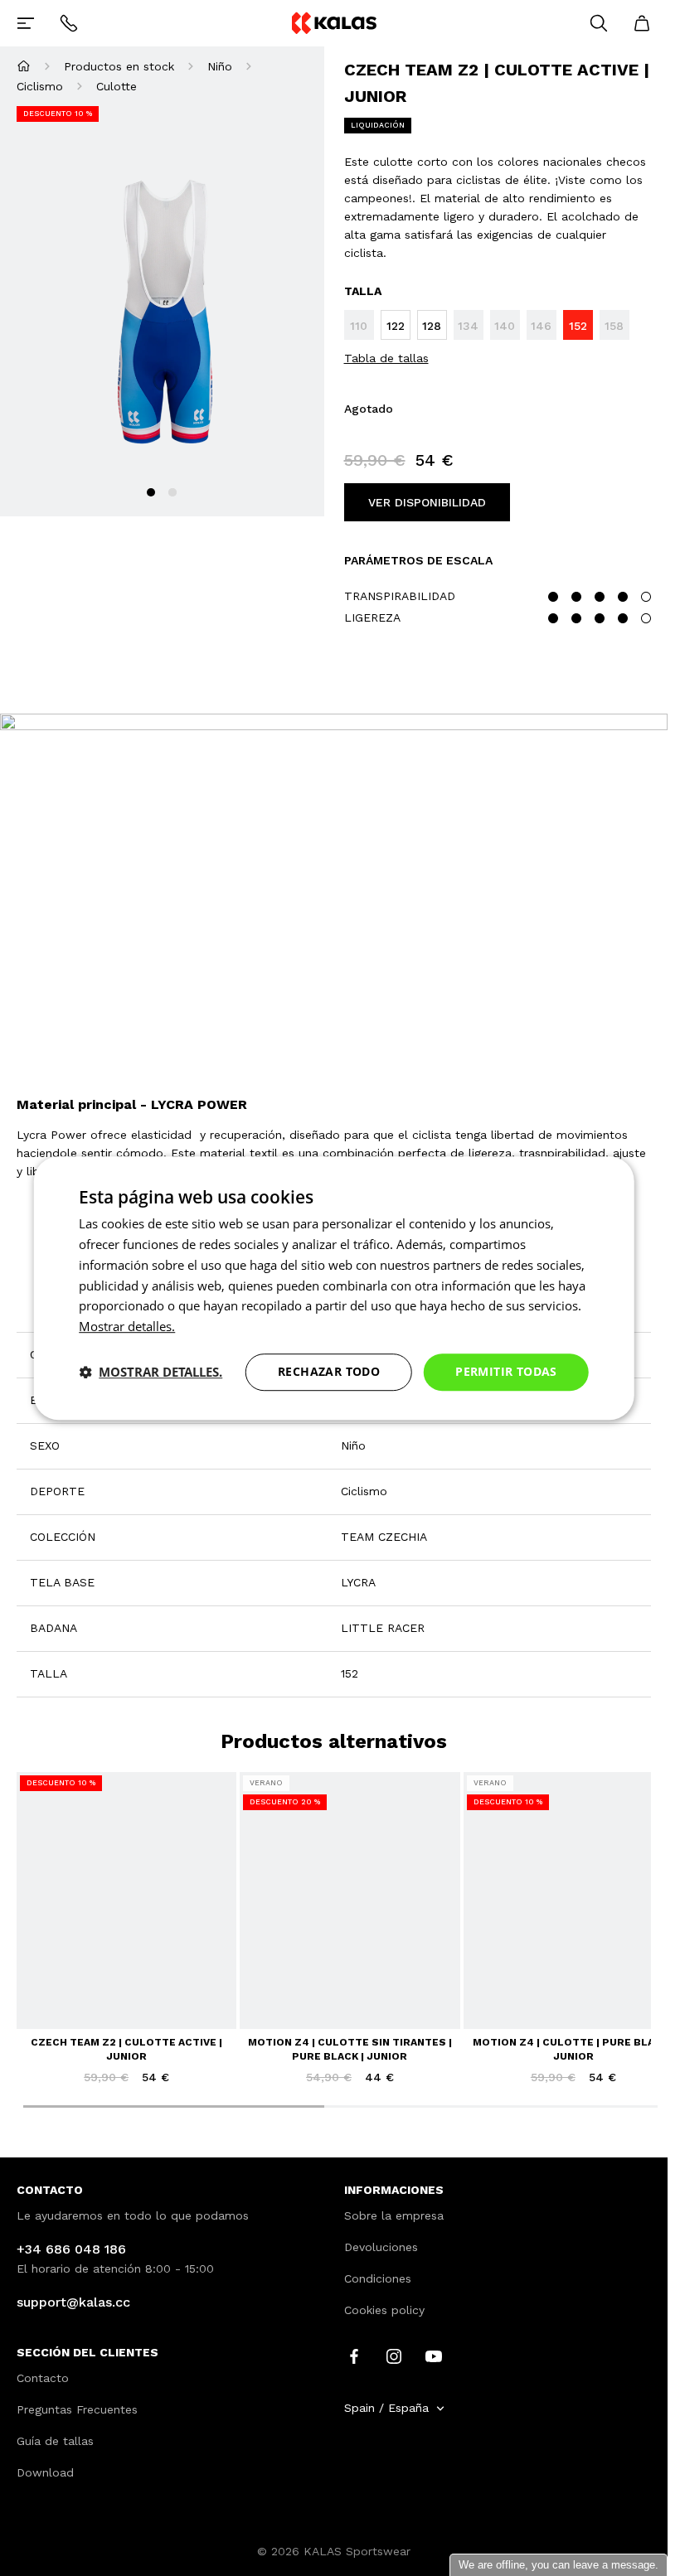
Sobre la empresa (394, 2215)
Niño (220, 66)
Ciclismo (40, 86)
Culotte (117, 86)
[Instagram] (394, 2356)
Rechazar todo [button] (329, 1371)
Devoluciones (381, 2247)
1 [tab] (151, 492)
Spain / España (386, 2408)
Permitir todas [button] (506, 1371)
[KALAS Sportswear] (333, 23)
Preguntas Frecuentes (77, 2409)
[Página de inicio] (24, 66)
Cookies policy (384, 2310)
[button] (151, 1372)
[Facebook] (354, 2356)
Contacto (43, 2378)
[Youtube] (434, 2356)
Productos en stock (119, 66)
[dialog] (334, 1288)
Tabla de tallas (386, 358)
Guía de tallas (55, 2441)
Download (45, 2472)
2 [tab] (172, 492)
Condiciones (378, 2278)
